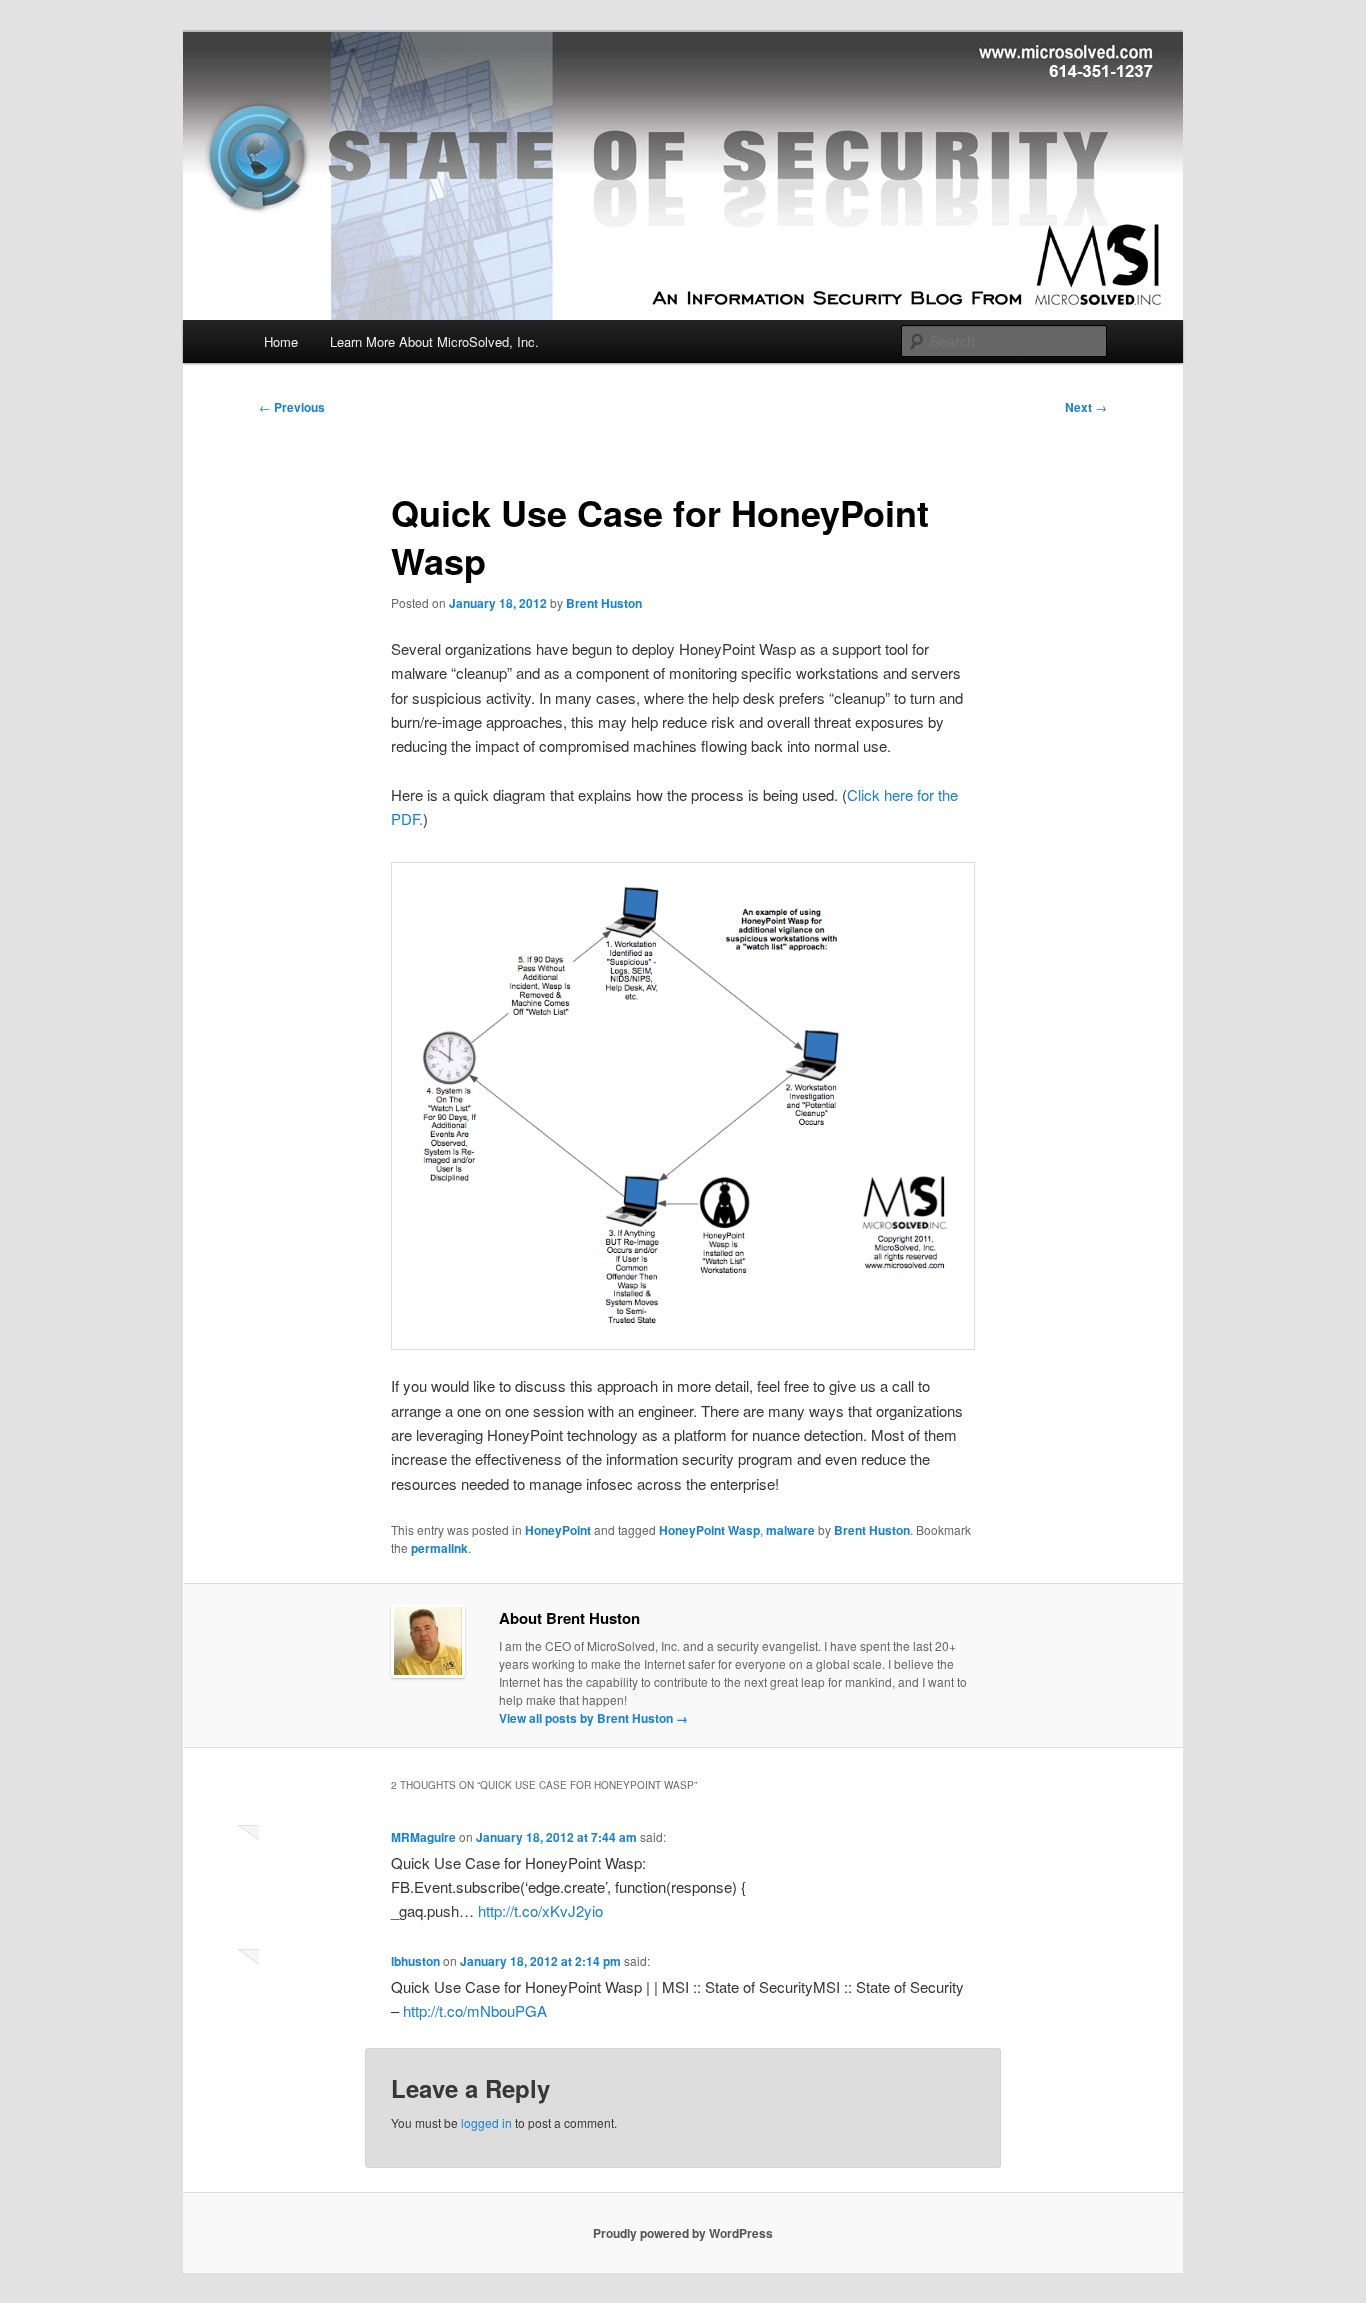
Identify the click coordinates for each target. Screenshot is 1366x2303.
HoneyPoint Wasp (709, 1530)
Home (281, 341)
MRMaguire (423, 1837)
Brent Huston (604, 603)
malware (790, 1530)
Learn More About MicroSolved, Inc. (434, 341)
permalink (439, 1548)
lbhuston (415, 1961)
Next (1086, 407)
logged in (486, 2122)
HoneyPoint (558, 1530)
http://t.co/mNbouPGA (475, 2010)
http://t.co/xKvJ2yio (540, 1910)
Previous (292, 407)
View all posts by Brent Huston (593, 1718)
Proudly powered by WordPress (683, 2233)
